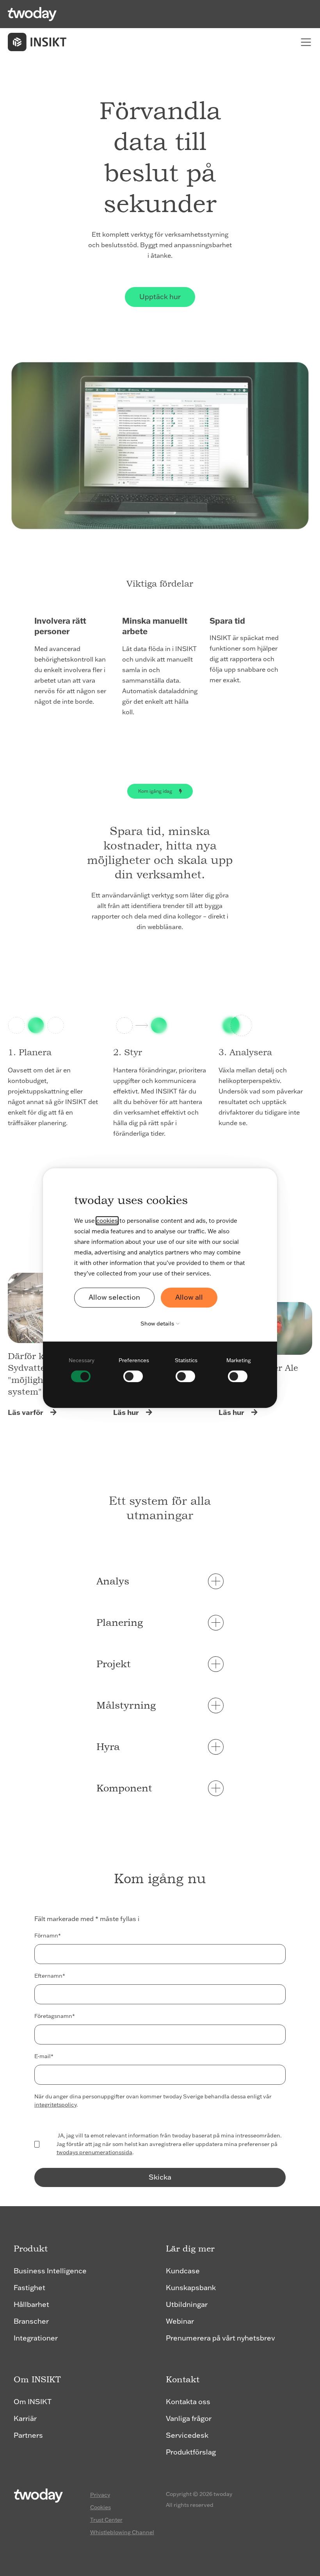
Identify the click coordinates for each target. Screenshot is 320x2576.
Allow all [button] (189, 1297)
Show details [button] (158, 1324)
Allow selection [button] (114, 1297)
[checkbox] (82, 1369)
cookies (107, 1221)
